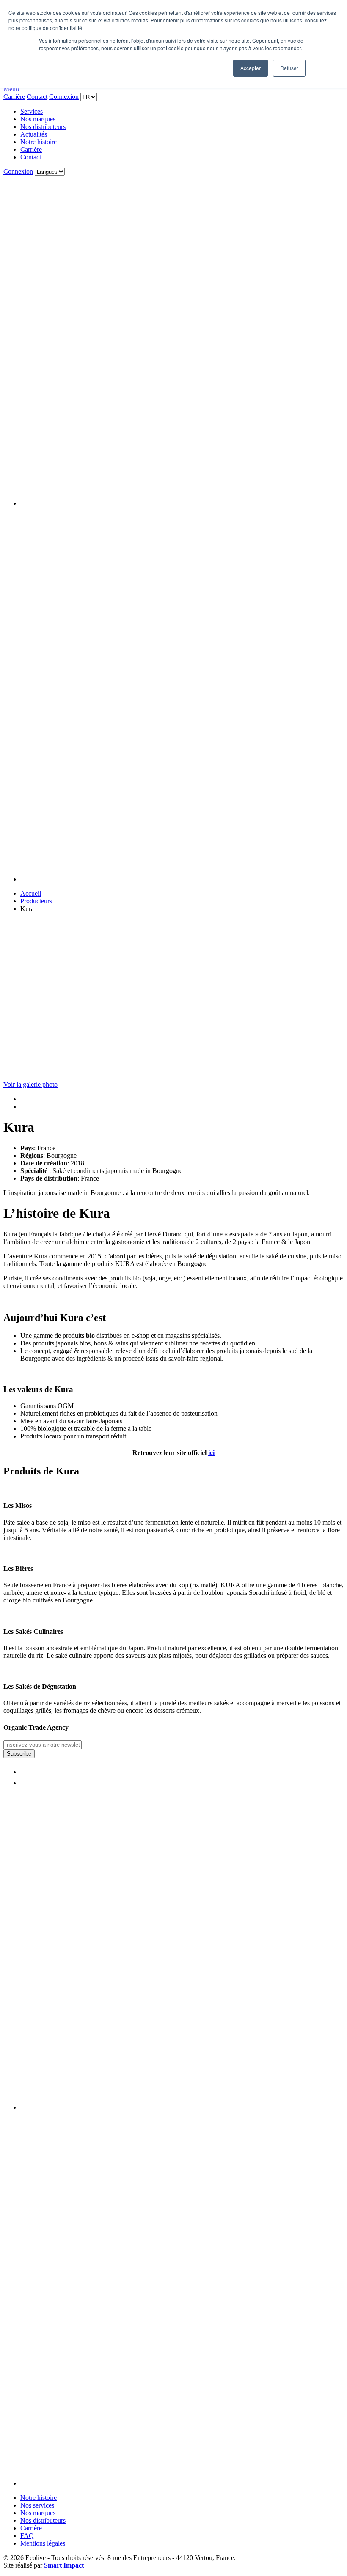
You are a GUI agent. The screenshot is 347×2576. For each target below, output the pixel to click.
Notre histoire (39, 142)
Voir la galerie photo (30, 1084)
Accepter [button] (251, 68)
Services (32, 111)
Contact (37, 97)
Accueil (31, 893)
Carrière (14, 97)
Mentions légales (43, 2543)
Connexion (64, 97)
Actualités (34, 134)
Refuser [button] (289, 68)
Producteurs (36, 901)
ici (211, 1453)
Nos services (37, 2505)
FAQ (27, 2536)
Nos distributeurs (43, 127)
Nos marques (38, 119)
